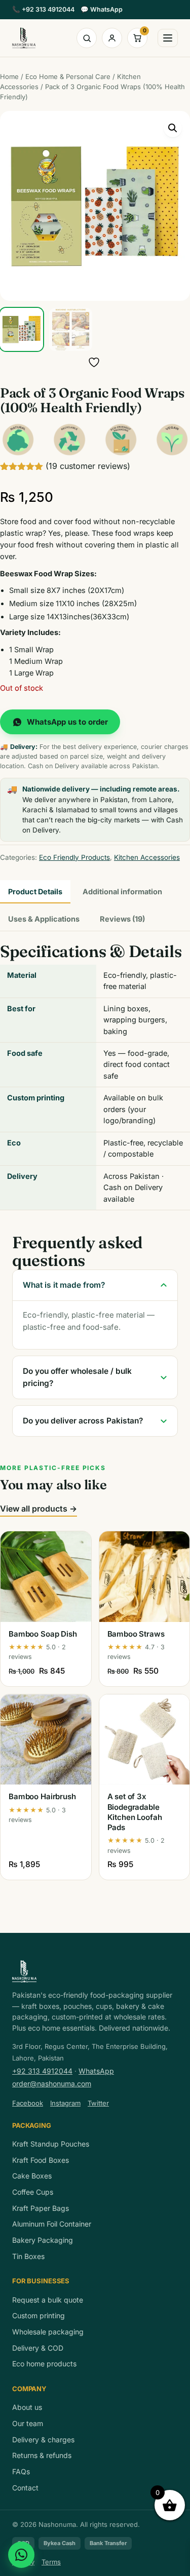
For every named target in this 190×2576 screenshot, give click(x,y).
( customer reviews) (88, 466)
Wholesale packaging (48, 2332)
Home (9, 76)
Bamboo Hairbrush (42, 1796)
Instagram (65, 2103)
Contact (25, 2488)
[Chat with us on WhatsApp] (21, 2555)
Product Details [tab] (35, 891)
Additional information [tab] (122, 891)
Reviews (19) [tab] (122, 919)
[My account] (112, 38)
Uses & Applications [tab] (44, 919)
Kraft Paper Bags (41, 2208)
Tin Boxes (28, 2256)
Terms (51, 2562)
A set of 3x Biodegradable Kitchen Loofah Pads (135, 1812)
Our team (28, 2423)
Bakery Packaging (43, 2240)
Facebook (28, 2103)
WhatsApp (102, 9)
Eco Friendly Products (74, 857)
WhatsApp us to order (67, 722)
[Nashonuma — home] (24, 38)
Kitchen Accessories (147, 857)
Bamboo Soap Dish (43, 1634)
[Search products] (87, 38)
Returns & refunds (42, 2455)
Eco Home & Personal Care (68, 76)
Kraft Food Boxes (41, 2160)
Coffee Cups (33, 2192)
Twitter (98, 2103)
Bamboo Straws (136, 1634)
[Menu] (168, 38)
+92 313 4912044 (43, 9)
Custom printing (39, 2315)
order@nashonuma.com (52, 2084)
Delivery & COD (38, 2348)
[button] (173, 128)
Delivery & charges (43, 2440)
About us (27, 2407)
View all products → (39, 1509)
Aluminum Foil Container (52, 2224)
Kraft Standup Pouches (51, 2144)
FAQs (21, 2471)
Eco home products (44, 2364)
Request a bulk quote (48, 2300)
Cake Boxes (32, 2176)
